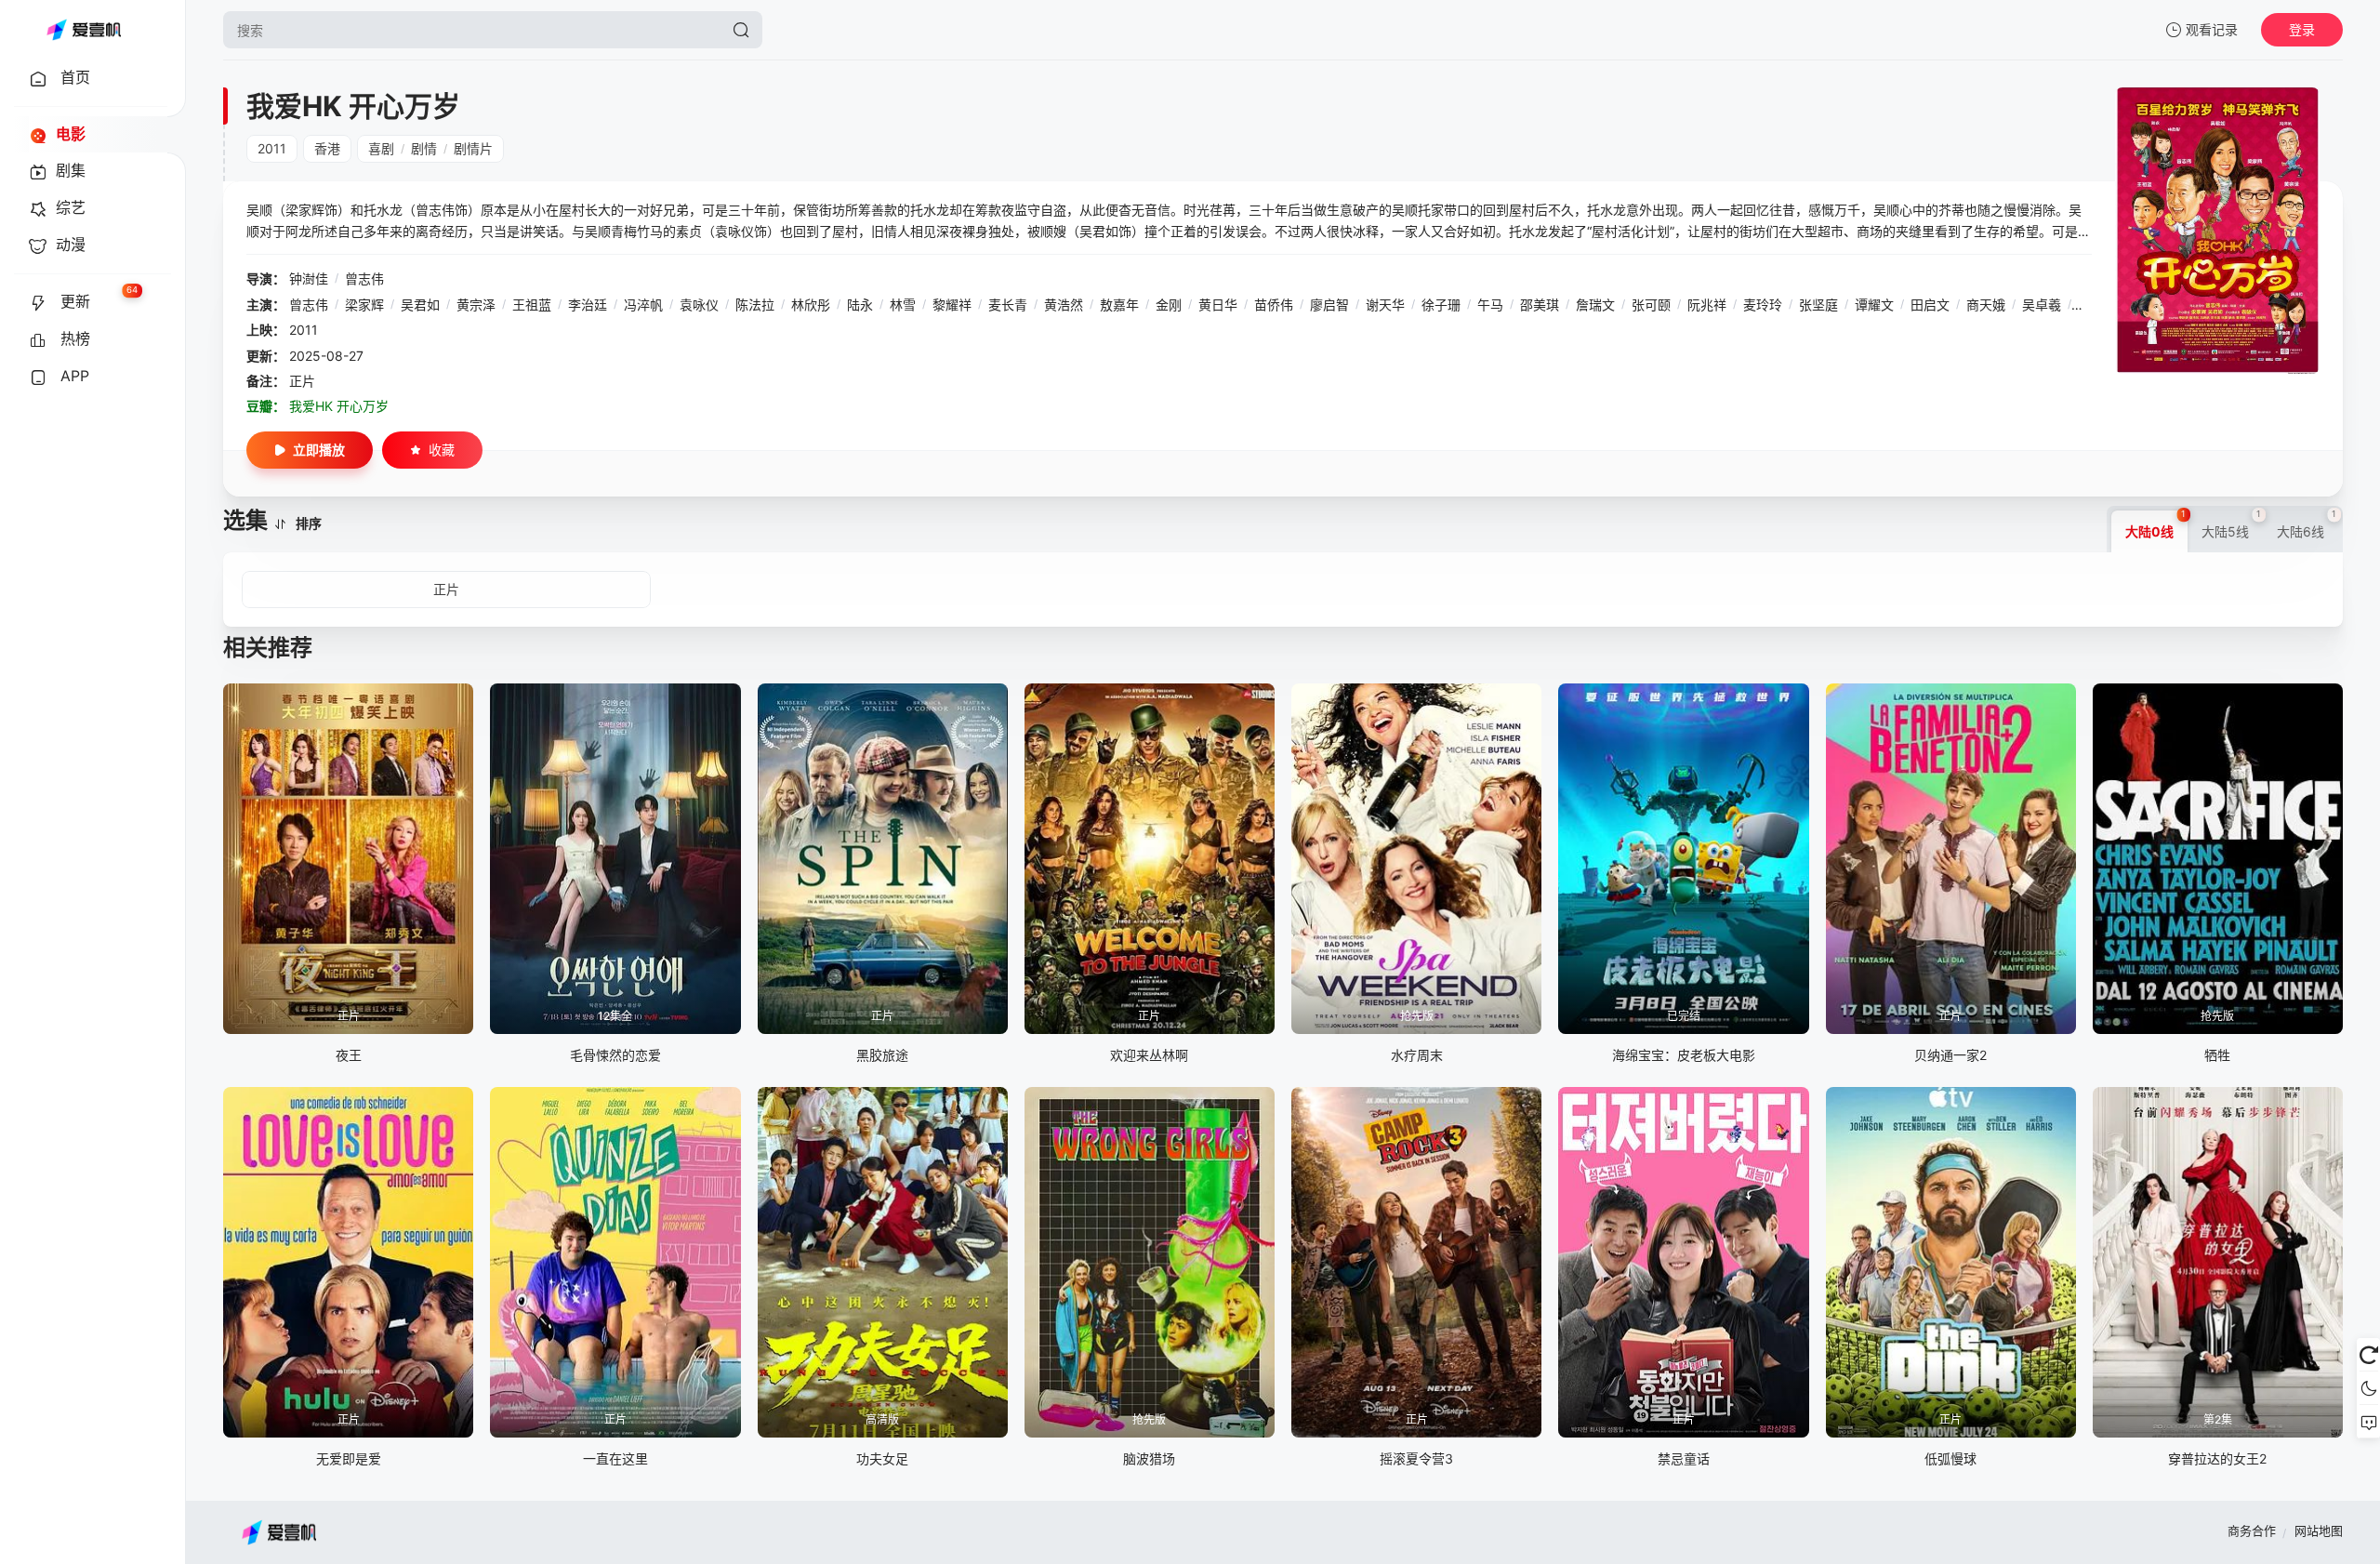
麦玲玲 (1763, 305)
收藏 (442, 450)
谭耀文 (1874, 305)
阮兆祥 (1707, 305)
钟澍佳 (309, 278)
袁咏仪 (699, 305)
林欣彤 (811, 305)
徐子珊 (1441, 305)
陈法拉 (755, 305)
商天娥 (1986, 305)
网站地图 (2319, 1531)
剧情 (424, 148)
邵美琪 (1540, 305)
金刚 (1169, 305)
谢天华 (1385, 305)
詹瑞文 (1595, 305)
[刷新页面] (2368, 1355)
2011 (272, 148)
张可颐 (1651, 305)
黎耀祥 (952, 305)
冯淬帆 (643, 305)
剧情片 (473, 148)
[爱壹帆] (84, 30)
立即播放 (319, 450)
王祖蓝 (532, 305)
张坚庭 (1818, 305)
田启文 (1930, 305)
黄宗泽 (476, 305)
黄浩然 (1064, 305)
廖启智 (1329, 305)
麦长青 (1008, 305)
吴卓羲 (2042, 305)
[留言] (2368, 1422)
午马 (1490, 305)
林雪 (903, 305)
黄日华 (1218, 305)
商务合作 (2252, 1531)
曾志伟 (364, 278)
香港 (327, 148)
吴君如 (420, 305)
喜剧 (381, 148)
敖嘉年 (1119, 305)
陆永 (860, 305)
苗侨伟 (1274, 305)
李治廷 (588, 305)
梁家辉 (364, 305)
